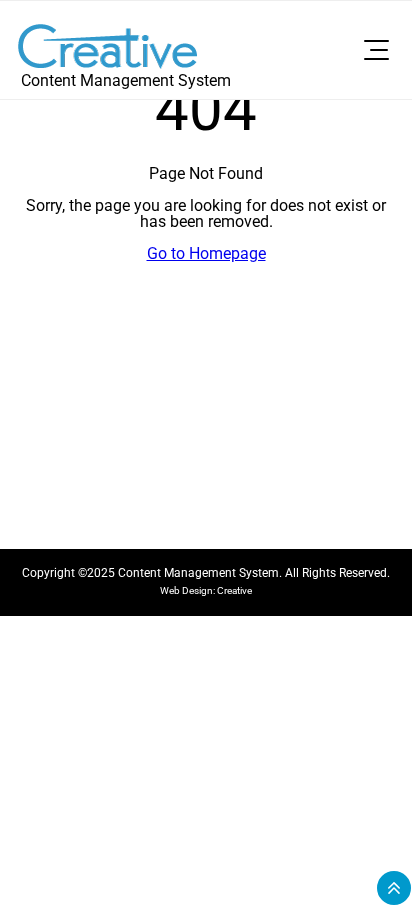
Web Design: (188, 590)
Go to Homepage (206, 253)
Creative (234, 590)
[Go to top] (394, 888)
